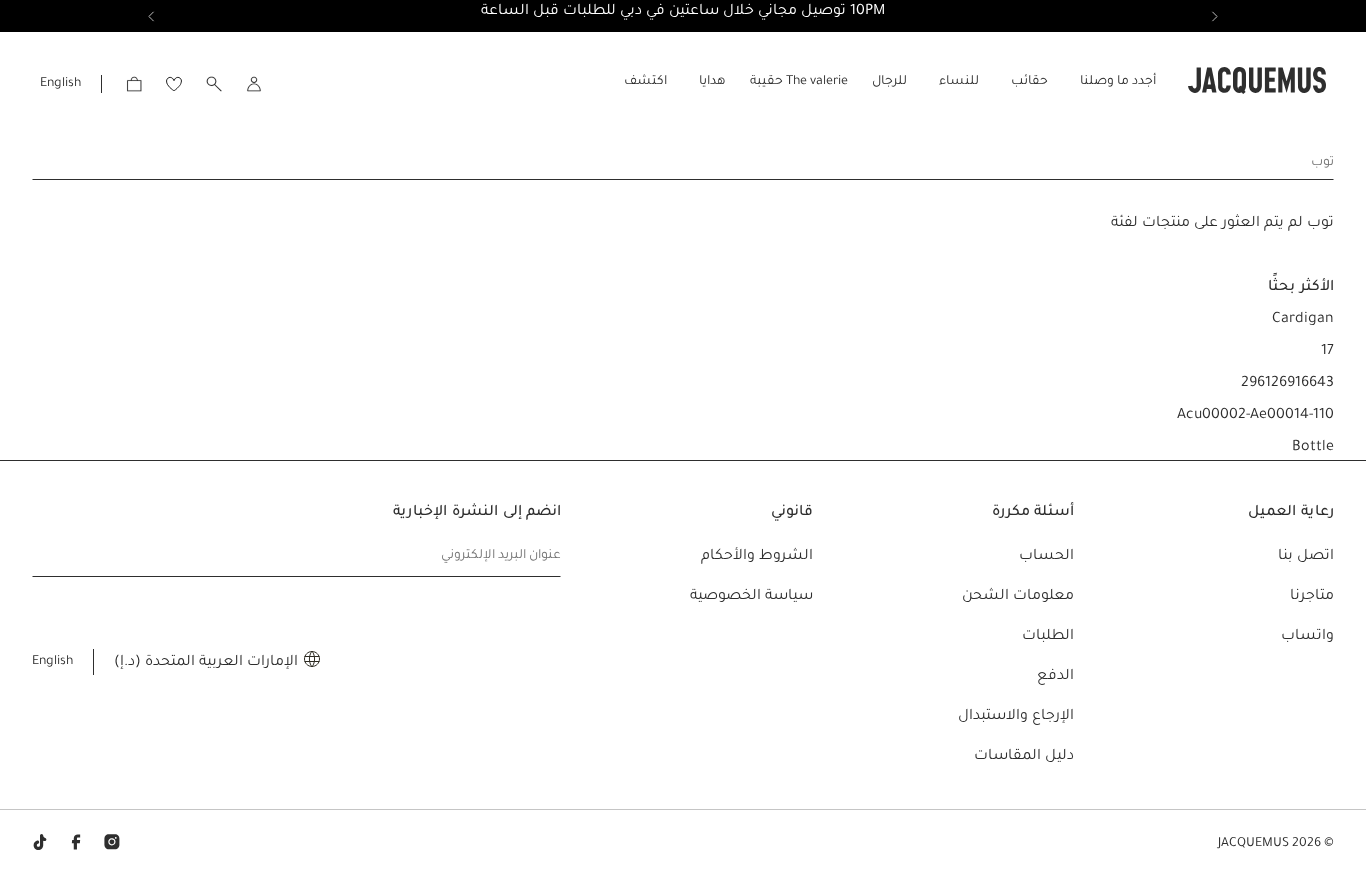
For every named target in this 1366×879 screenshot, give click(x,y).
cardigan (1303, 320)
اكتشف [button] (645, 82)
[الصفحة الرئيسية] (1257, 82)
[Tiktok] (40, 844)
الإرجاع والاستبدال (1016, 717)
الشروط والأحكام (757, 557)
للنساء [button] (959, 82)
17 (1327, 352)
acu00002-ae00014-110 (1255, 416)
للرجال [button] (889, 82)
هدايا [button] (712, 82)
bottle (1313, 448)
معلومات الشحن (1018, 597)
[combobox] (683, 162)
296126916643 (1287, 384)
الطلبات (1048, 637)
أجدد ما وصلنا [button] (1118, 82)
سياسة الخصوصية (751, 597)
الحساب (1046, 557)
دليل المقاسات (1024, 757)
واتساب (1307, 637)
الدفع (1055, 677)
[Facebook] (76, 844)
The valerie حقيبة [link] (799, 82)
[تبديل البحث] (214, 83)
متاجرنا (1312, 597)
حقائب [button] (1029, 82)
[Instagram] (112, 844)
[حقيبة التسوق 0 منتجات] (134, 83)
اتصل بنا (1306, 557)
